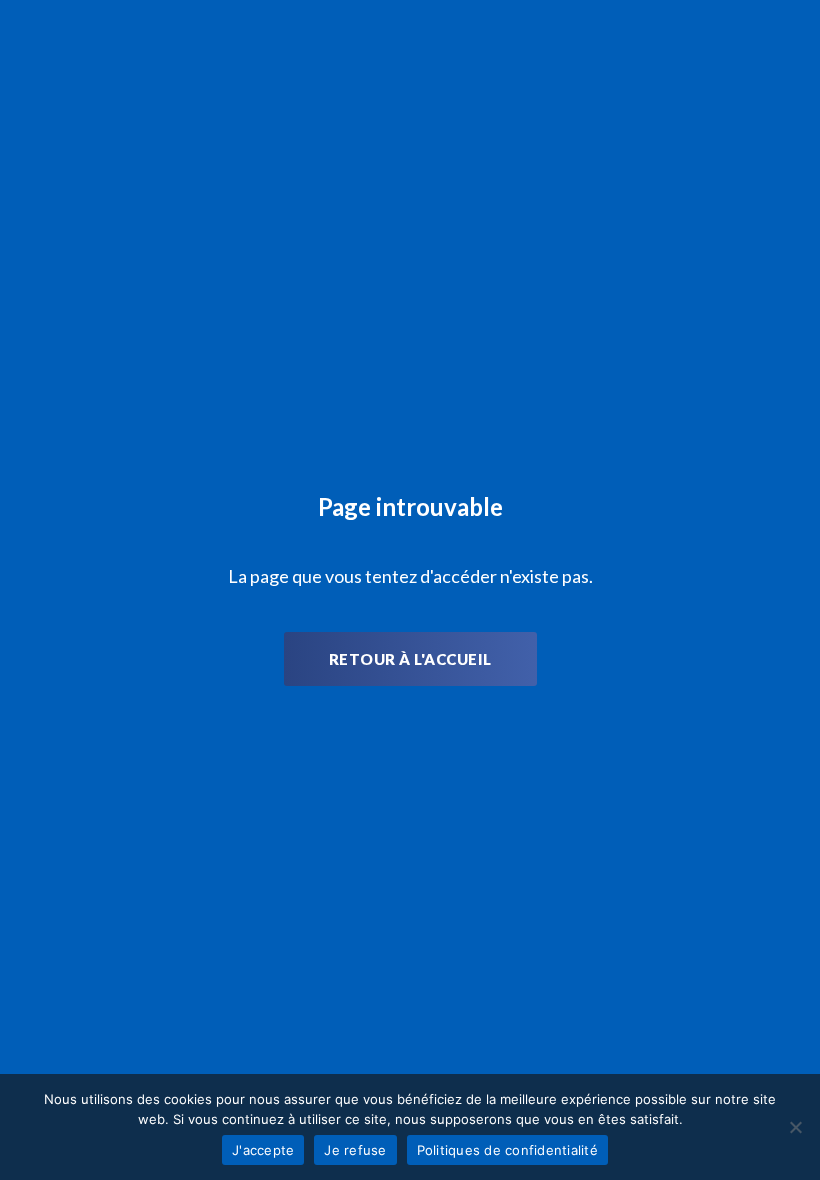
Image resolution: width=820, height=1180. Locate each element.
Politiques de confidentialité (507, 1150)
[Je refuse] (795, 1127)
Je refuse (355, 1150)
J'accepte (263, 1150)
